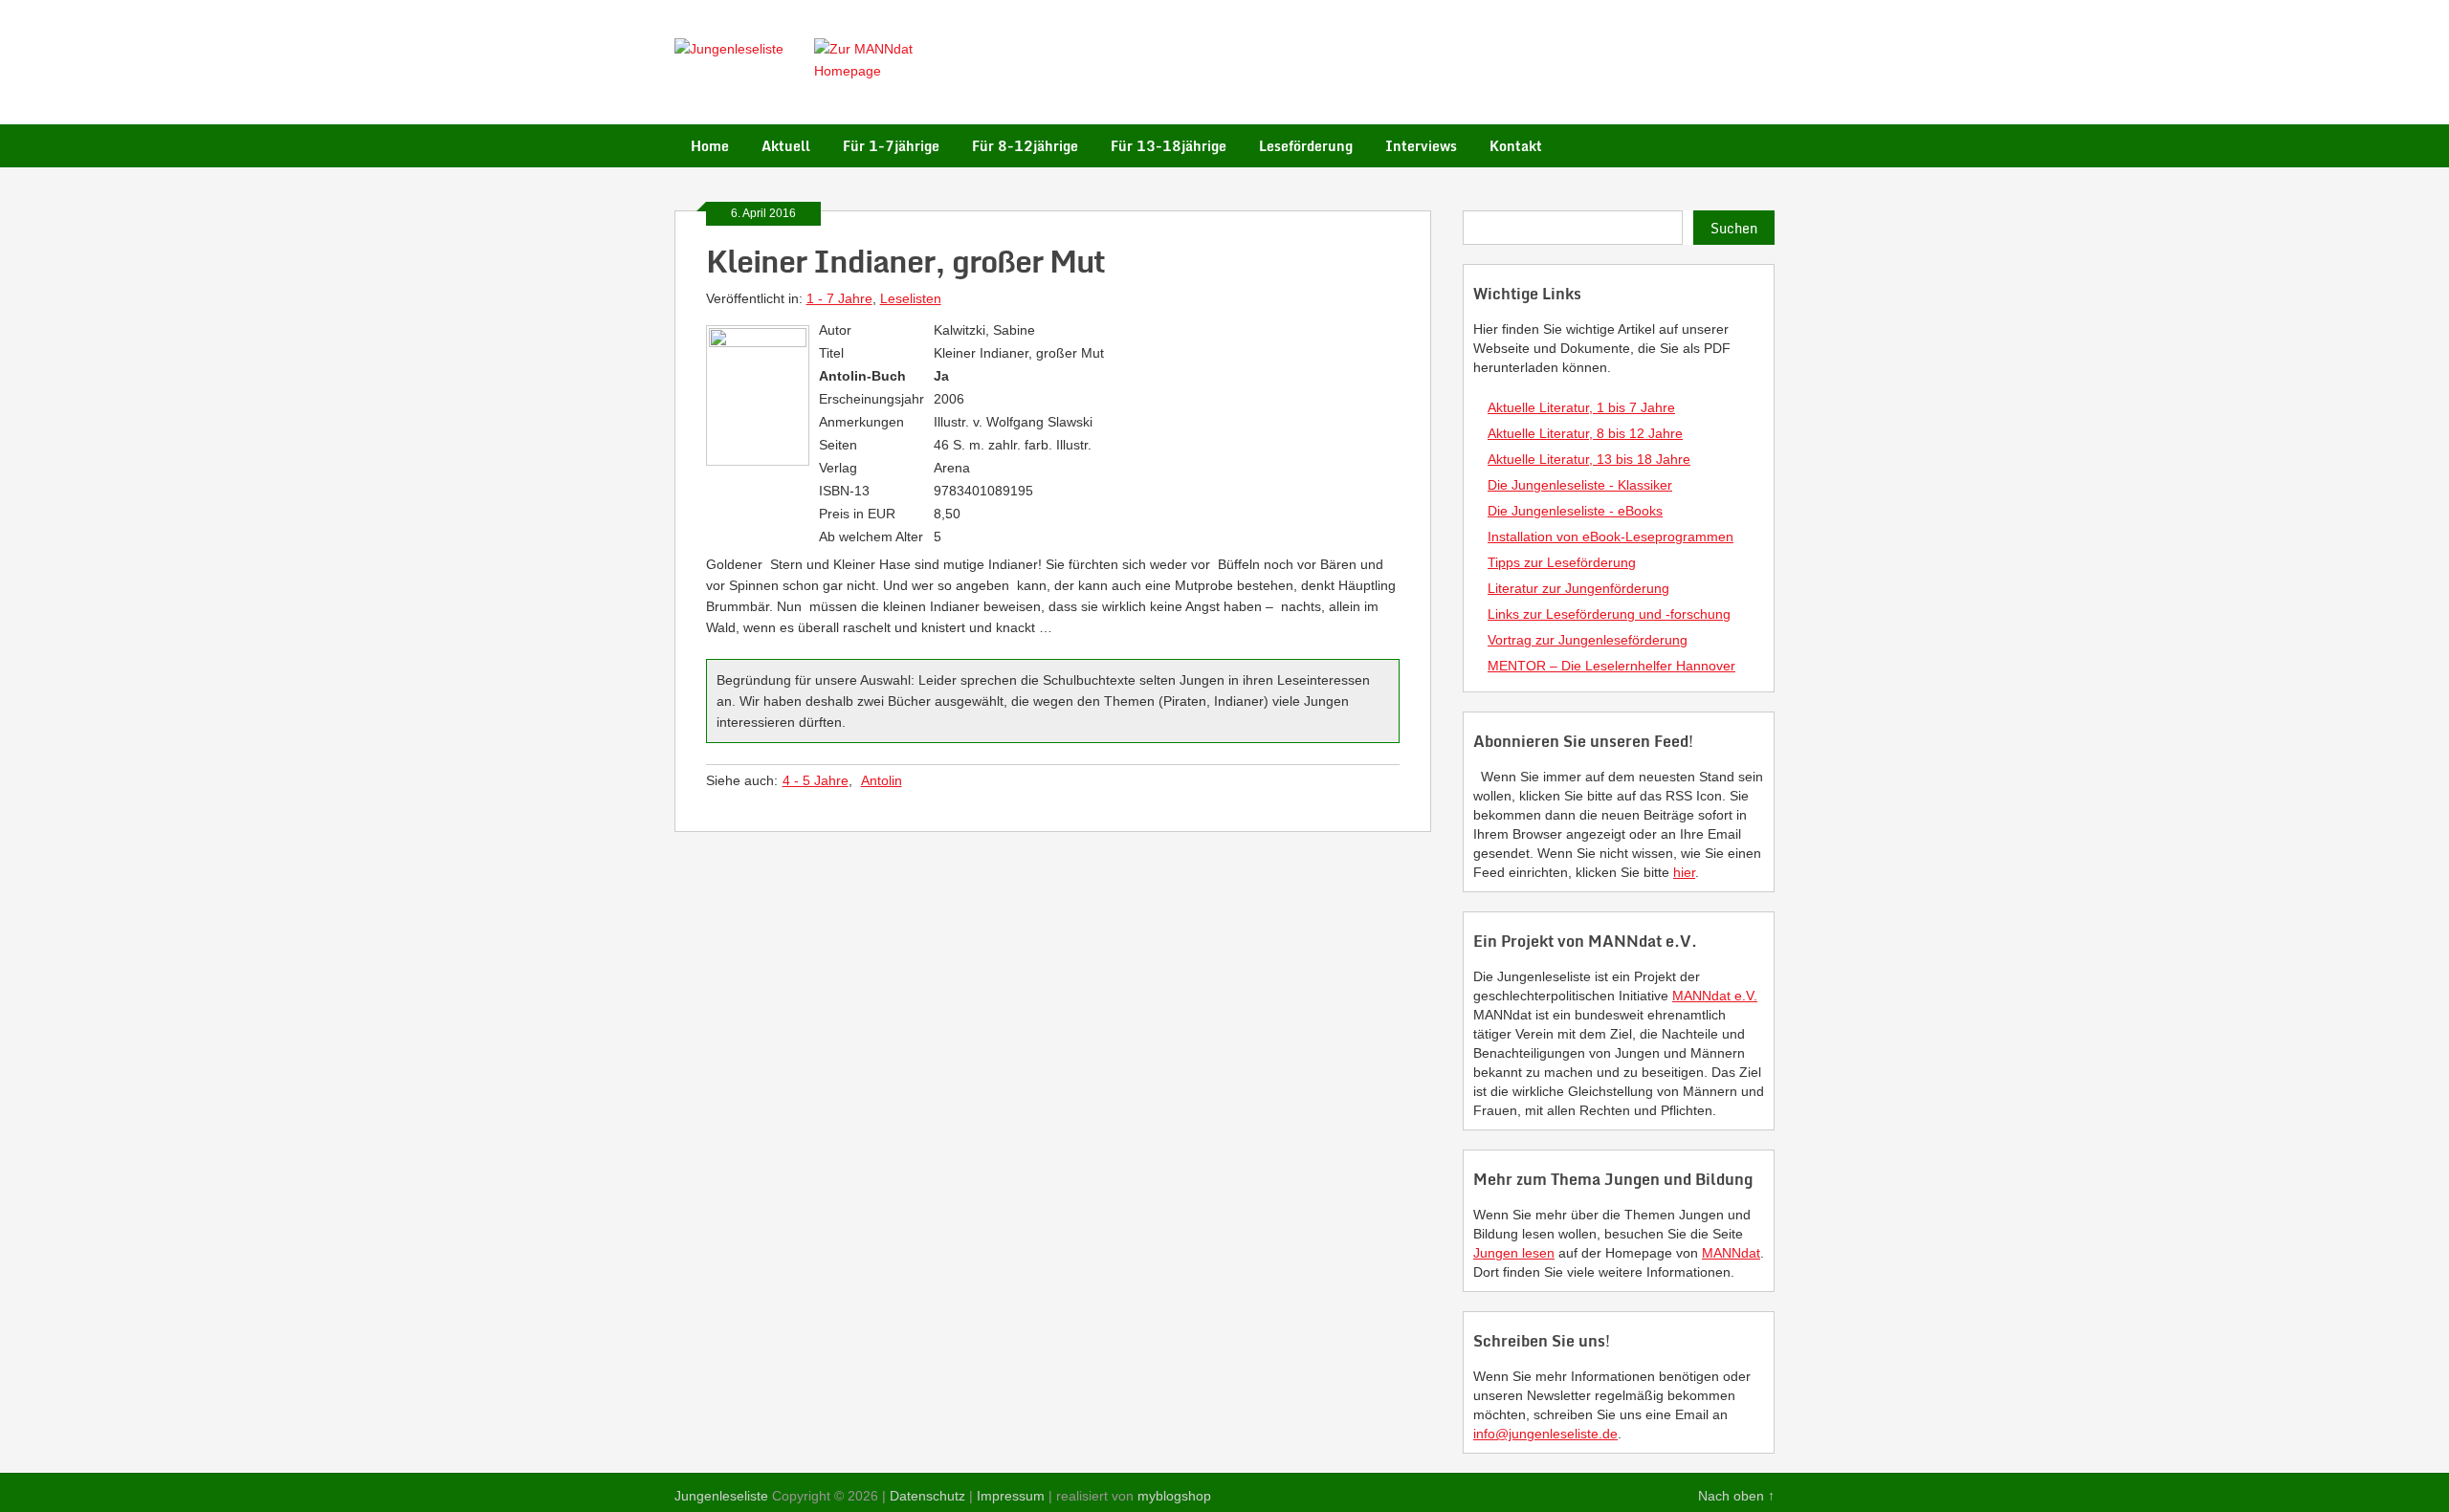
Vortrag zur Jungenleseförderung (1588, 640)
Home (710, 146)
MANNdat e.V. (1715, 996)
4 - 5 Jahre (816, 780)
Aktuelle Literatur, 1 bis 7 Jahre (1581, 407)
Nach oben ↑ (1736, 1496)
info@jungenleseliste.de (1545, 1434)
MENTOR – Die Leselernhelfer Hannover (1611, 666)
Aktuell (786, 146)
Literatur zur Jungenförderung (1578, 588)
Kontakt (1516, 146)
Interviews (1421, 146)
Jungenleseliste (721, 1496)
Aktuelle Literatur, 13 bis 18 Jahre (1589, 459)
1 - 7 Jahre (839, 298)
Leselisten (911, 298)
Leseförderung (1306, 146)
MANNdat (1731, 1253)
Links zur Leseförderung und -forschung (1609, 614)
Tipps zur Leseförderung (1562, 562)
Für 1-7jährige (891, 146)
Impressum (1011, 1496)
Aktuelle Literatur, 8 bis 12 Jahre (1585, 433)
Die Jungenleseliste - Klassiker (1580, 485)
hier (1684, 872)
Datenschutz (927, 1496)
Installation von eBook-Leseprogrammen (1611, 537)
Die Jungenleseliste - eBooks (1575, 511)
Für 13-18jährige (1169, 146)
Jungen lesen (1514, 1253)
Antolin (882, 780)
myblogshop (1174, 1496)
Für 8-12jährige (1025, 146)
